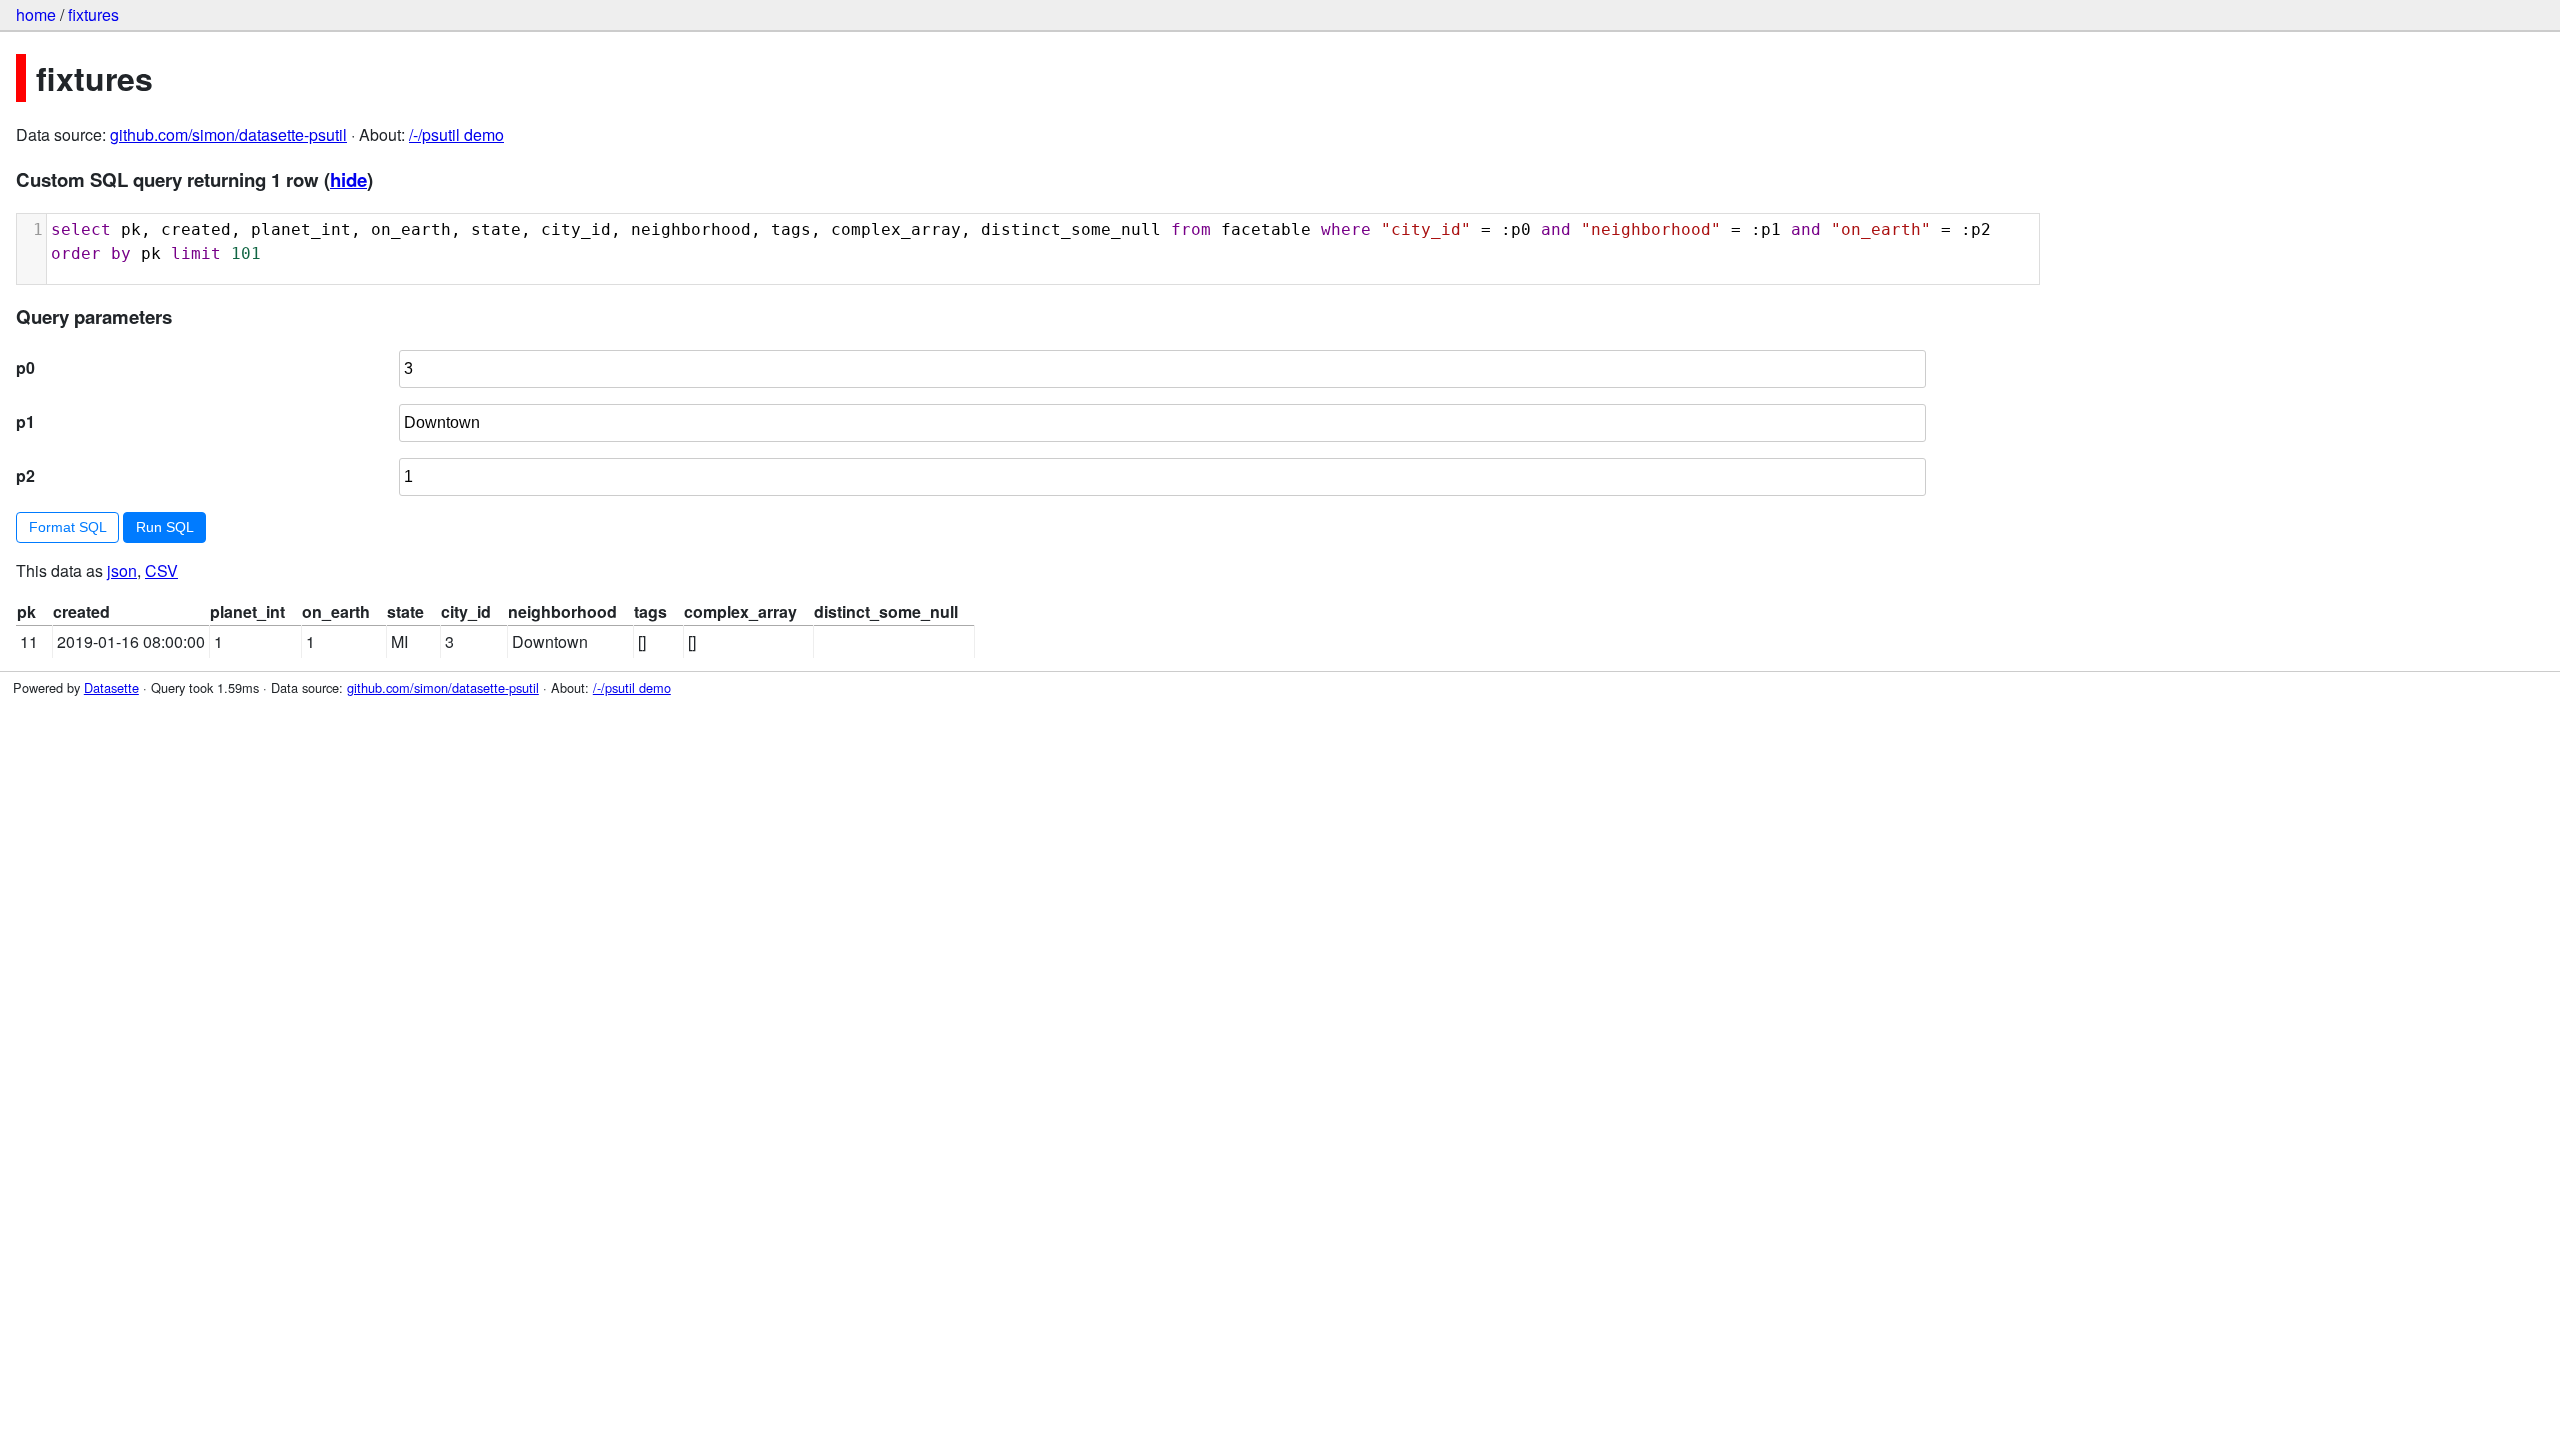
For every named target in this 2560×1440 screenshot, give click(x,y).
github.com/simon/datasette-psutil (228, 134)
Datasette (111, 687)
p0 (25, 367)
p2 (25, 475)
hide (348, 179)
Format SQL (68, 527)
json (122, 570)
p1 (25, 421)
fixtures (93, 14)
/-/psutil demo (456, 134)
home (36, 14)
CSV (161, 570)
